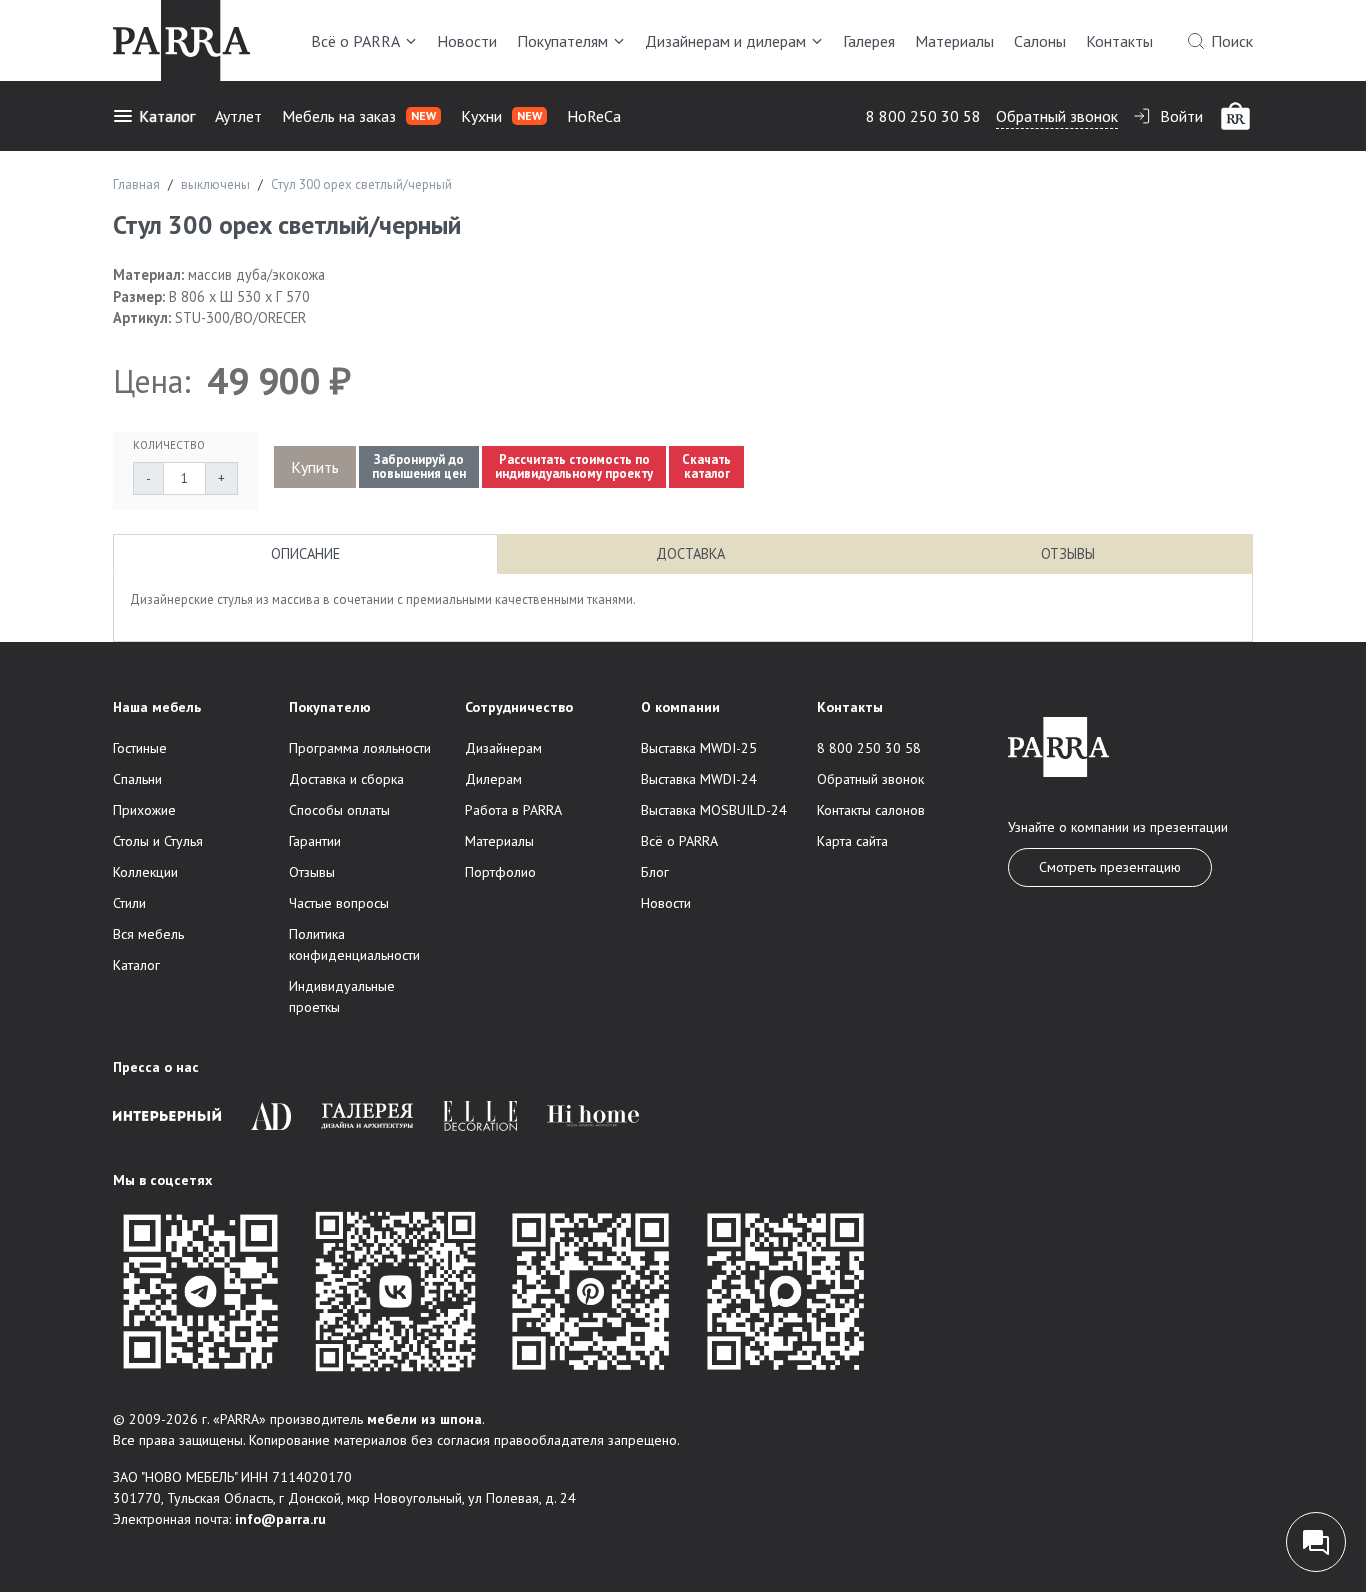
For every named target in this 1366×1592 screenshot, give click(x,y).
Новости (467, 41)
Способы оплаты (339, 810)
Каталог (167, 116)
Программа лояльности (360, 748)
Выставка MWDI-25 (699, 748)
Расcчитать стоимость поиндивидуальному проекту (574, 466)
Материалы (954, 41)
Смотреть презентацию (1110, 867)
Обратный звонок (1057, 116)
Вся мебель (148, 934)
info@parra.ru (280, 1519)
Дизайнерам (503, 748)
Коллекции (145, 872)
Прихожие (144, 810)
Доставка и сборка (346, 779)
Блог (655, 872)
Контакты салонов (871, 810)
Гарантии (315, 841)
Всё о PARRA (355, 41)
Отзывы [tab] (1068, 553)
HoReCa (594, 116)
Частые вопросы (339, 903)
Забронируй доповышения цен (419, 466)
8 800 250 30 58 (923, 116)
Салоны (1040, 41)
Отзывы (312, 872)
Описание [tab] (305, 553)
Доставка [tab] (690, 553)
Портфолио (500, 872)
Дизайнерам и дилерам (725, 41)
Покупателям (562, 41)
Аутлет (238, 116)
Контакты (1119, 41)
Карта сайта (852, 841)
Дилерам (493, 779)
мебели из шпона (424, 1419)
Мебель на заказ (359, 116)
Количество (169, 445)
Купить (315, 467)
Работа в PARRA (513, 810)
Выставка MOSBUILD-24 (714, 810)
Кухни (501, 116)
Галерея (869, 41)
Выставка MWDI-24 (699, 779)
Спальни (137, 779)
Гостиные (140, 748)
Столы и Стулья (158, 841)
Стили (129, 903)
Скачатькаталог (706, 466)
